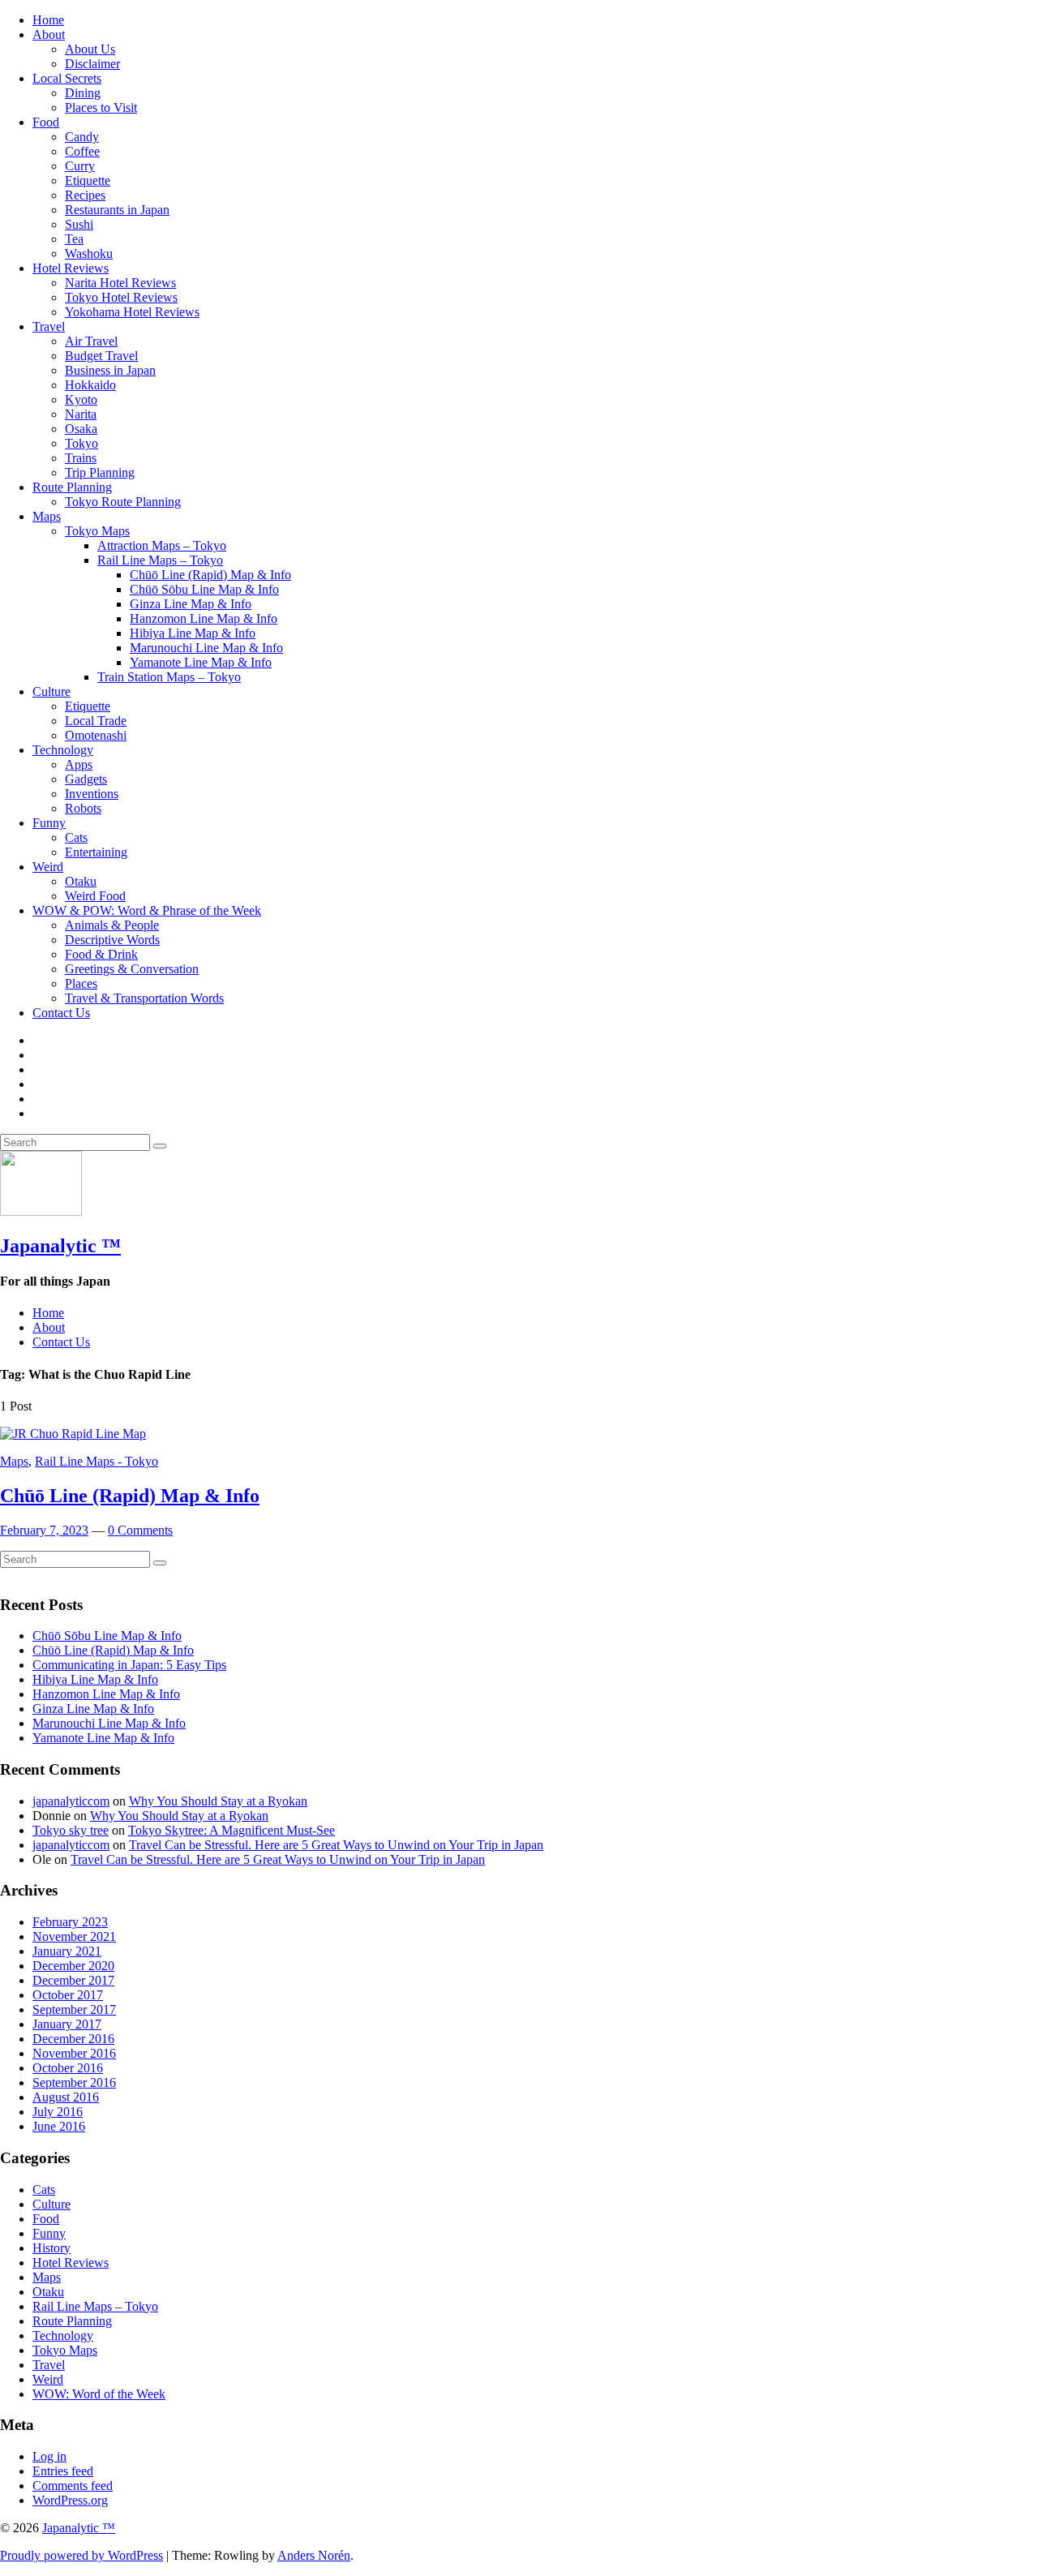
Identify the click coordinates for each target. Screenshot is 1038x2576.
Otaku (81, 881)
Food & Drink (101, 954)
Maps (47, 516)
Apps (79, 764)
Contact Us (61, 1013)
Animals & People (112, 925)
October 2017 (68, 1995)
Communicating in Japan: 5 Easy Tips (129, 1665)
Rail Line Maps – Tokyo (160, 560)
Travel (49, 326)
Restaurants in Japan (117, 210)
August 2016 (66, 2097)
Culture (51, 691)
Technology (63, 750)
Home (48, 20)
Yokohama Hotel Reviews (132, 312)
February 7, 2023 (44, 1530)
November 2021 (74, 1936)
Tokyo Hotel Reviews (121, 297)
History (51, 2248)
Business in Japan (110, 370)
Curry (80, 166)
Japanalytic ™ (60, 1246)
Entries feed (63, 2471)
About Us (90, 49)
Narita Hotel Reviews (120, 283)
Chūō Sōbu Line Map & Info (204, 589)
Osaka (81, 429)
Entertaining (96, 852)
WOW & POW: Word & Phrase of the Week (147, 910)
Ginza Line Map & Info (191, 604)
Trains (81, 458)
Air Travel (91, 341)
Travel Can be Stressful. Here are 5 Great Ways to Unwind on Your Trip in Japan (336, 1845)
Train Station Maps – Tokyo (169, 677)
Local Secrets (67, 78)
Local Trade (96, 721)
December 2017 (73, 1980)
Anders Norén (314, 2555)
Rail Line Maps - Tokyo (97, 1461)
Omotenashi (96, 735)
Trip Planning (100, 472)
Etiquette (88, 180)
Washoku (89, 253)
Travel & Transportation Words (144, 998)
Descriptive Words (112, 940)
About (49, 34)
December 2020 (73, 1966)
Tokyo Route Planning (123, 502)
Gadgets (86, 779)
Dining (83, 93)
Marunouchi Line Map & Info (206, 648)
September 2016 (74, 2082)
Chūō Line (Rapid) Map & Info (210, 575)
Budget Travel (101, 356)
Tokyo (81, 443)
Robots (83, 808)
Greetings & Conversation (132, 969)
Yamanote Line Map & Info (201, 662)
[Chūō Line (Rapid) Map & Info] (73, 1434)
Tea (74, 239)
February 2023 (70, 1922)
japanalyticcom (71, 1801)
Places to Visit (101, 107)
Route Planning (72, 487)
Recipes (85, 195)
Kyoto (81, 399)
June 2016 (59, 2126)
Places (81, 983)
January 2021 (67, 1951)
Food (46, 122)
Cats (76, 837)
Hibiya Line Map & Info (193, 633)
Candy (82, 137)
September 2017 (74, 2009)
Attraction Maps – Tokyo (162, 545)
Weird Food (95, 896)
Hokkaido (90, 385)
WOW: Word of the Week (99, 2394)
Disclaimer (92, 64)
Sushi (79, 224)
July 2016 (58, 2112)
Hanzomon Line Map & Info (204, 618)
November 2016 (74, 2053)
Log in (49, 2456)
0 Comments (140, 1530)
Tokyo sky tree (71, 1830)
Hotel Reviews (71, 268)
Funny (49, 823)
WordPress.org (70, 2500)
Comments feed (73, 2486)
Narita (81, 414)
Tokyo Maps (97, 531)
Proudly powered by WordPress (81, 2555)
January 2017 (67, 2024)
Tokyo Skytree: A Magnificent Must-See (232, 1830)
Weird (48, 867)
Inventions (92, 794)
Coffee (82, 151)
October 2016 (68, 2068)
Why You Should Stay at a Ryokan (218, 1801)
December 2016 (73, 2039)
